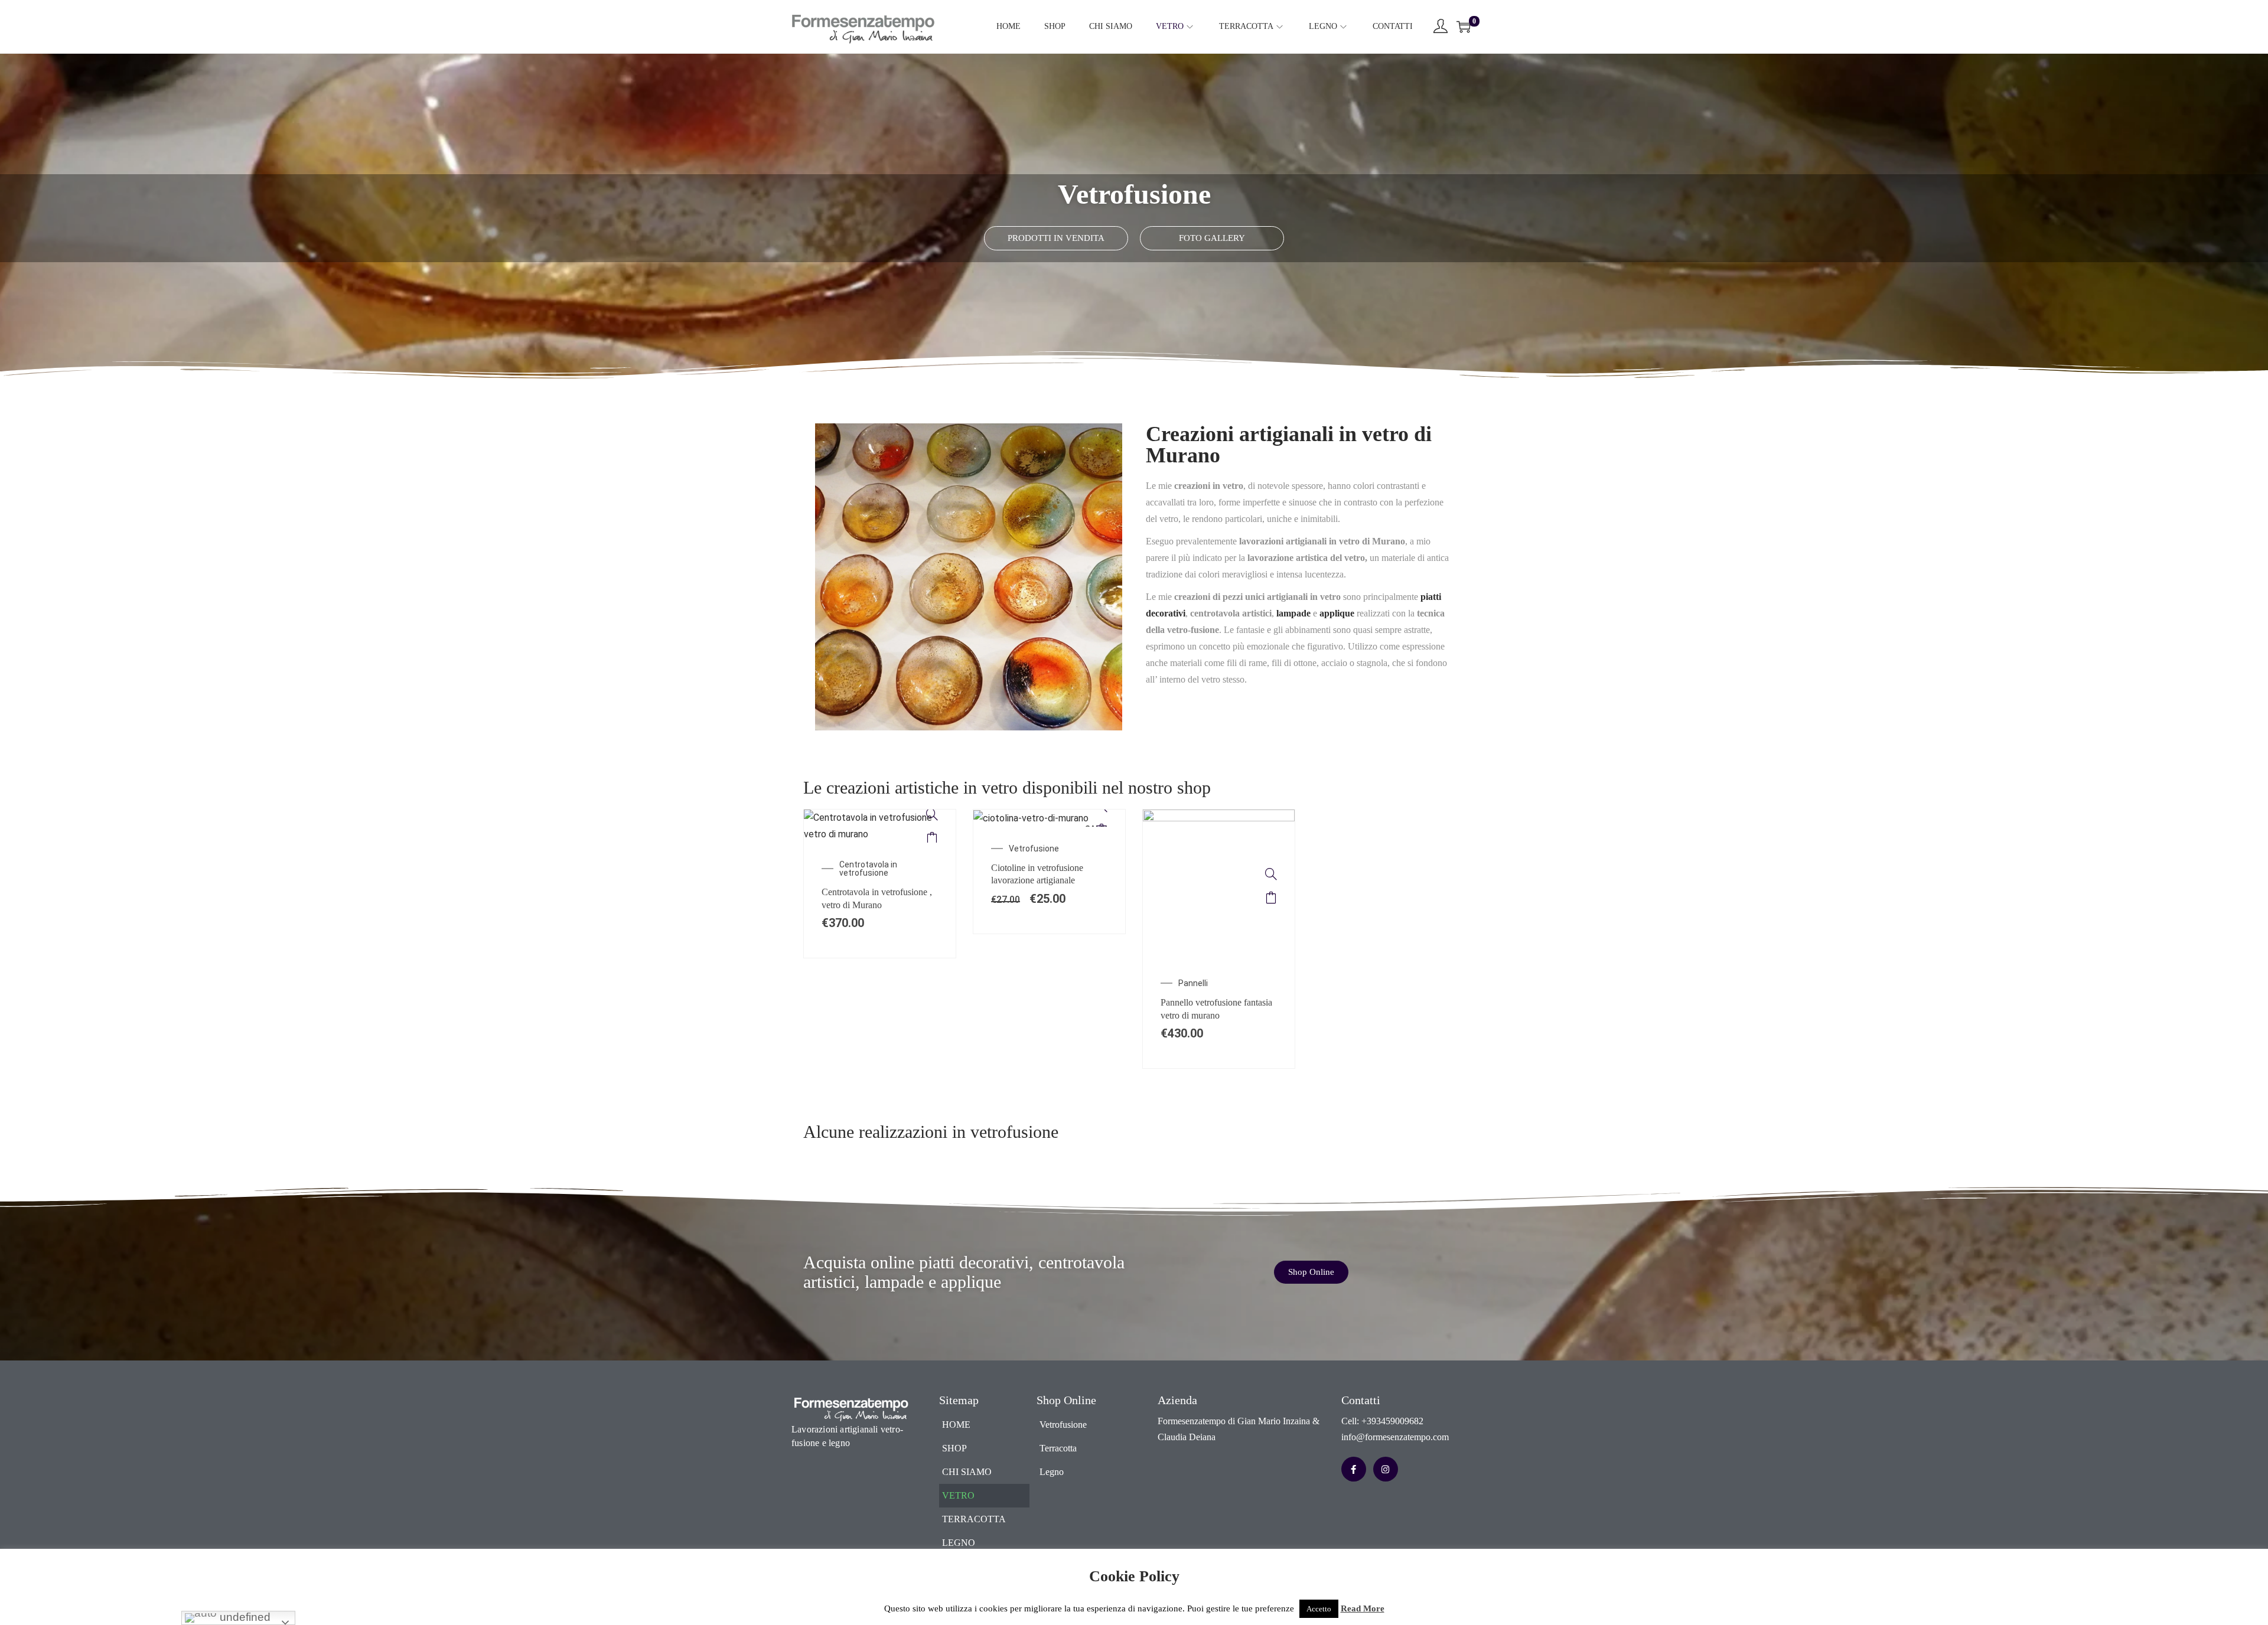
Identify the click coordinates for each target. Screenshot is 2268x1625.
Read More (1363, 1608)
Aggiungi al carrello (932, 838)
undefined (244, 1617)
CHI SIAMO (967, 1472)
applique (1337, 613)
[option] (880, 884)
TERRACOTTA (974, 1519)
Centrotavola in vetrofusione (868, 869)
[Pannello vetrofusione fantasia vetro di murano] (1271, 874)
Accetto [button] (1319, 1609)
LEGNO (959, 1543)
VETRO (958, 1495)
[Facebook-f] (1354, 1469)
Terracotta (1058, 1448)
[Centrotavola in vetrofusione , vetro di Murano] (932, 814)
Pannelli (1193, 983)
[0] (1464, 27)
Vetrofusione (1034, 849)
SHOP (954, 1448)
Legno (1052, 1472)
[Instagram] (1386, 1469)
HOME (956, 1425)
